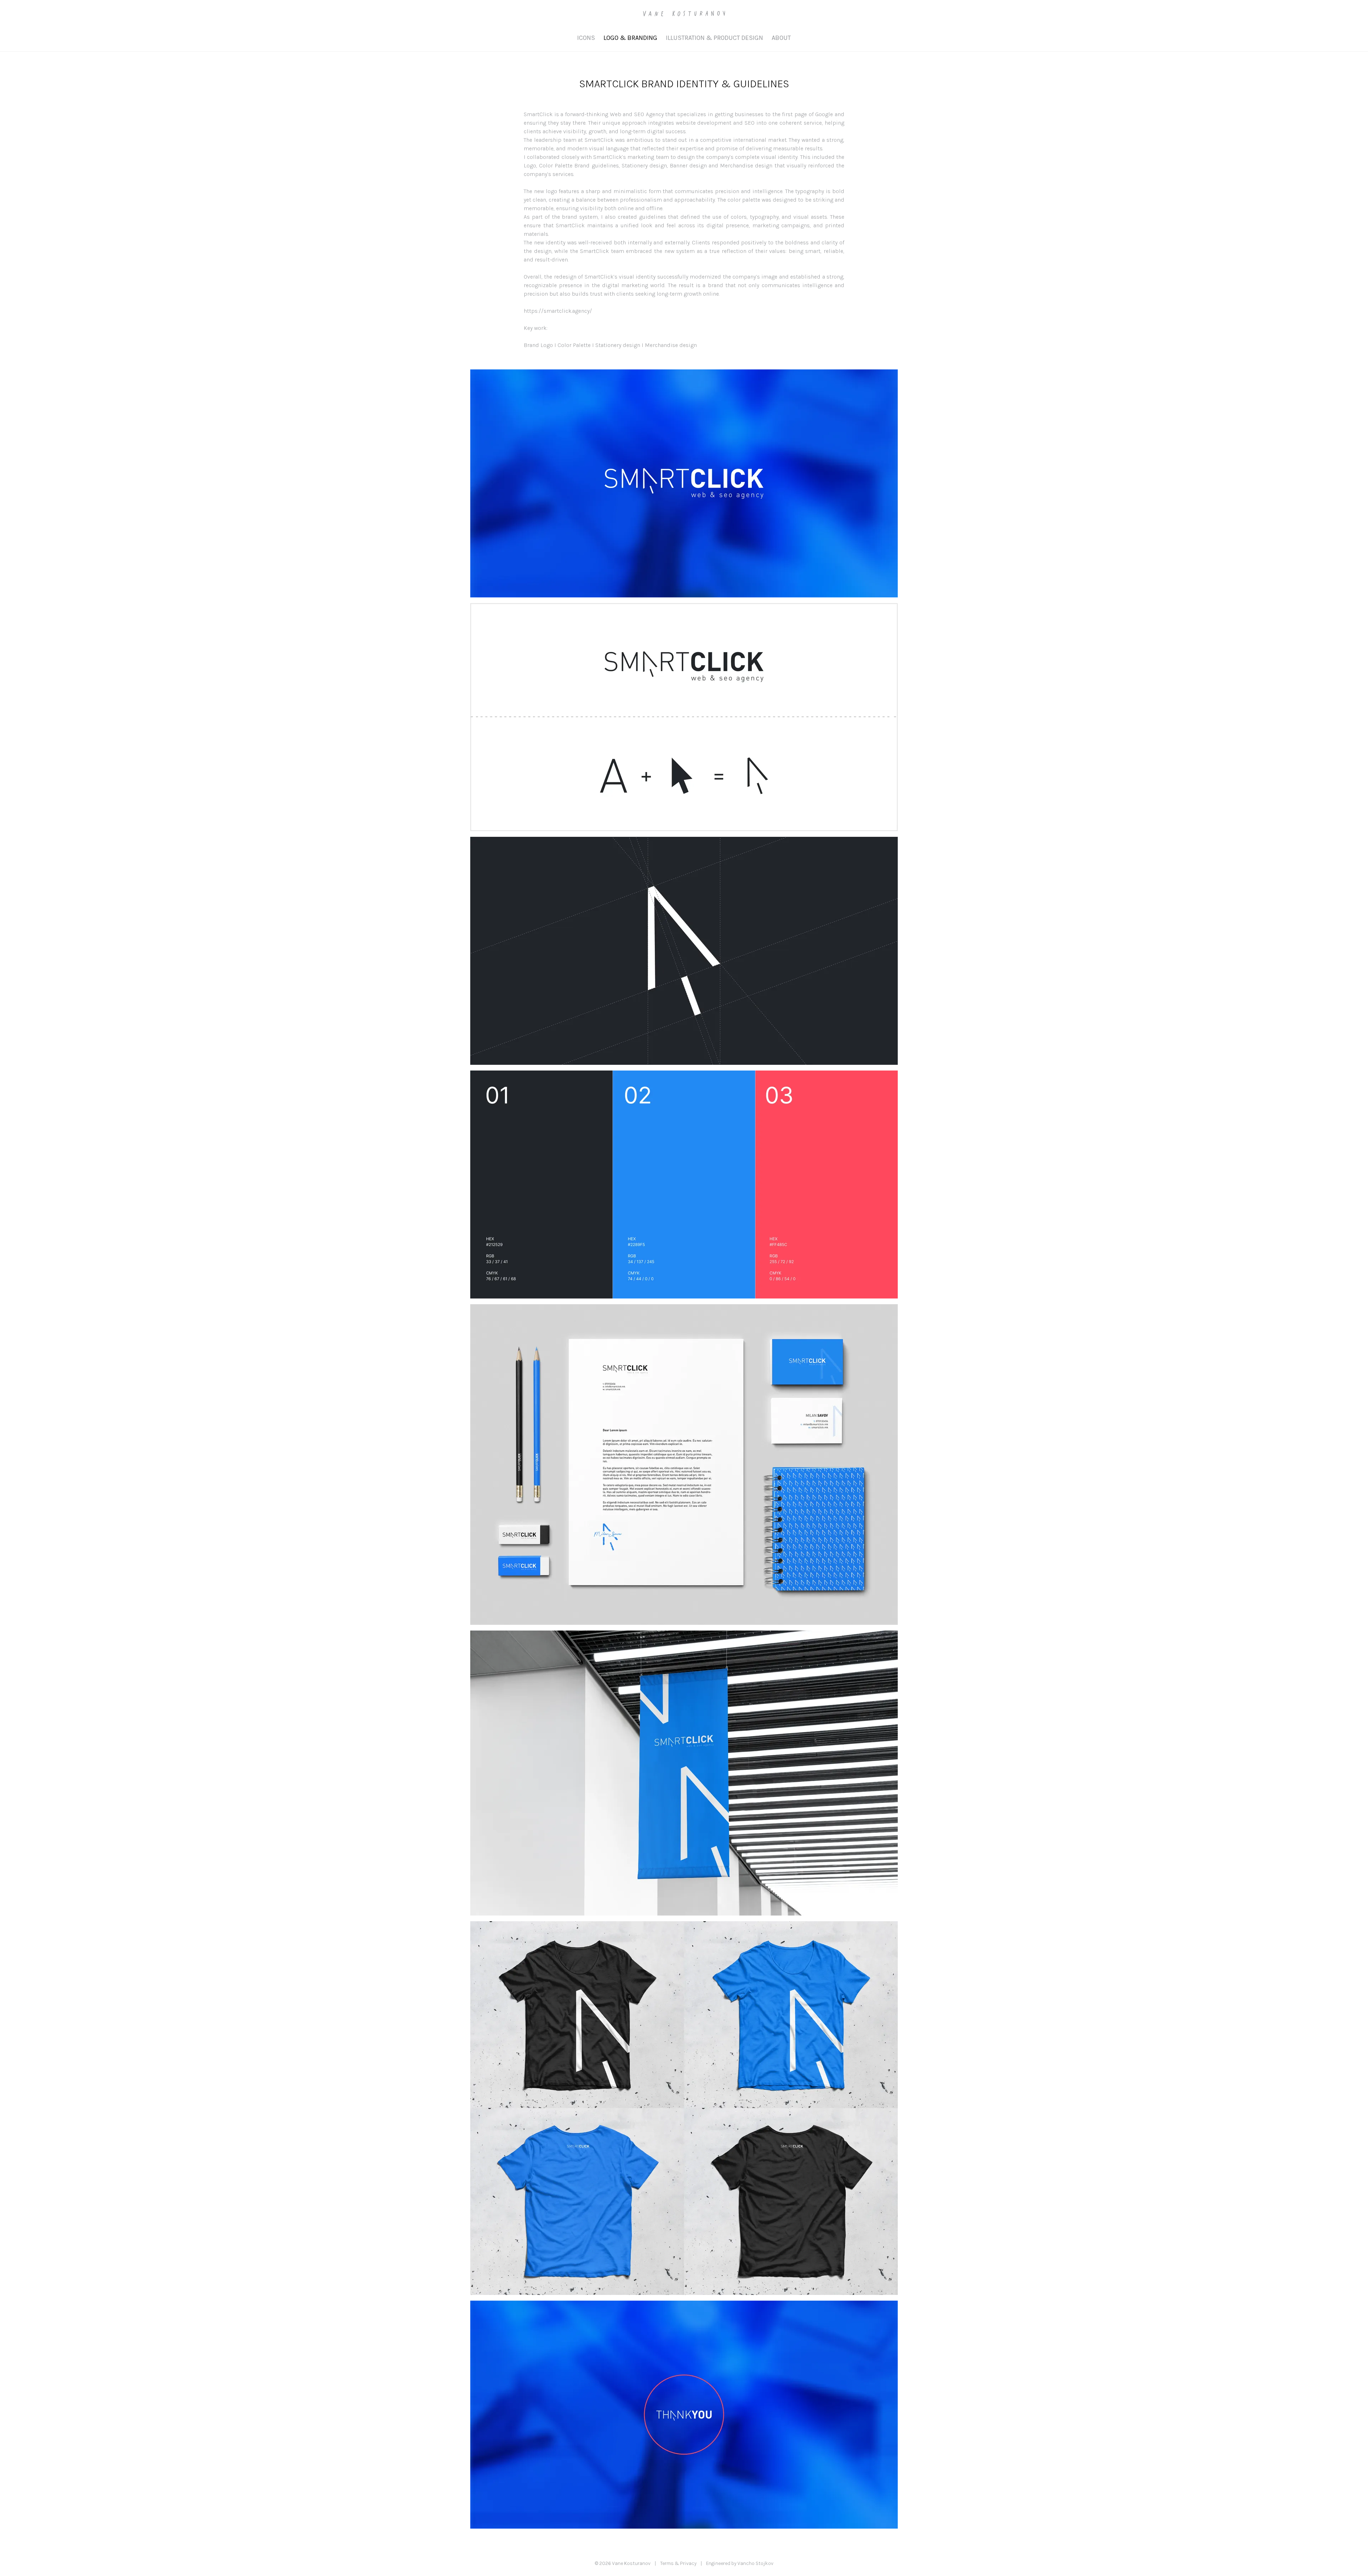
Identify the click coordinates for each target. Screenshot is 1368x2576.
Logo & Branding (630, 38)
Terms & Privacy (678, 2563)
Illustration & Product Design (714, 38)
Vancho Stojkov (755, 2563)
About (781, 38)
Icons (586, 38)
